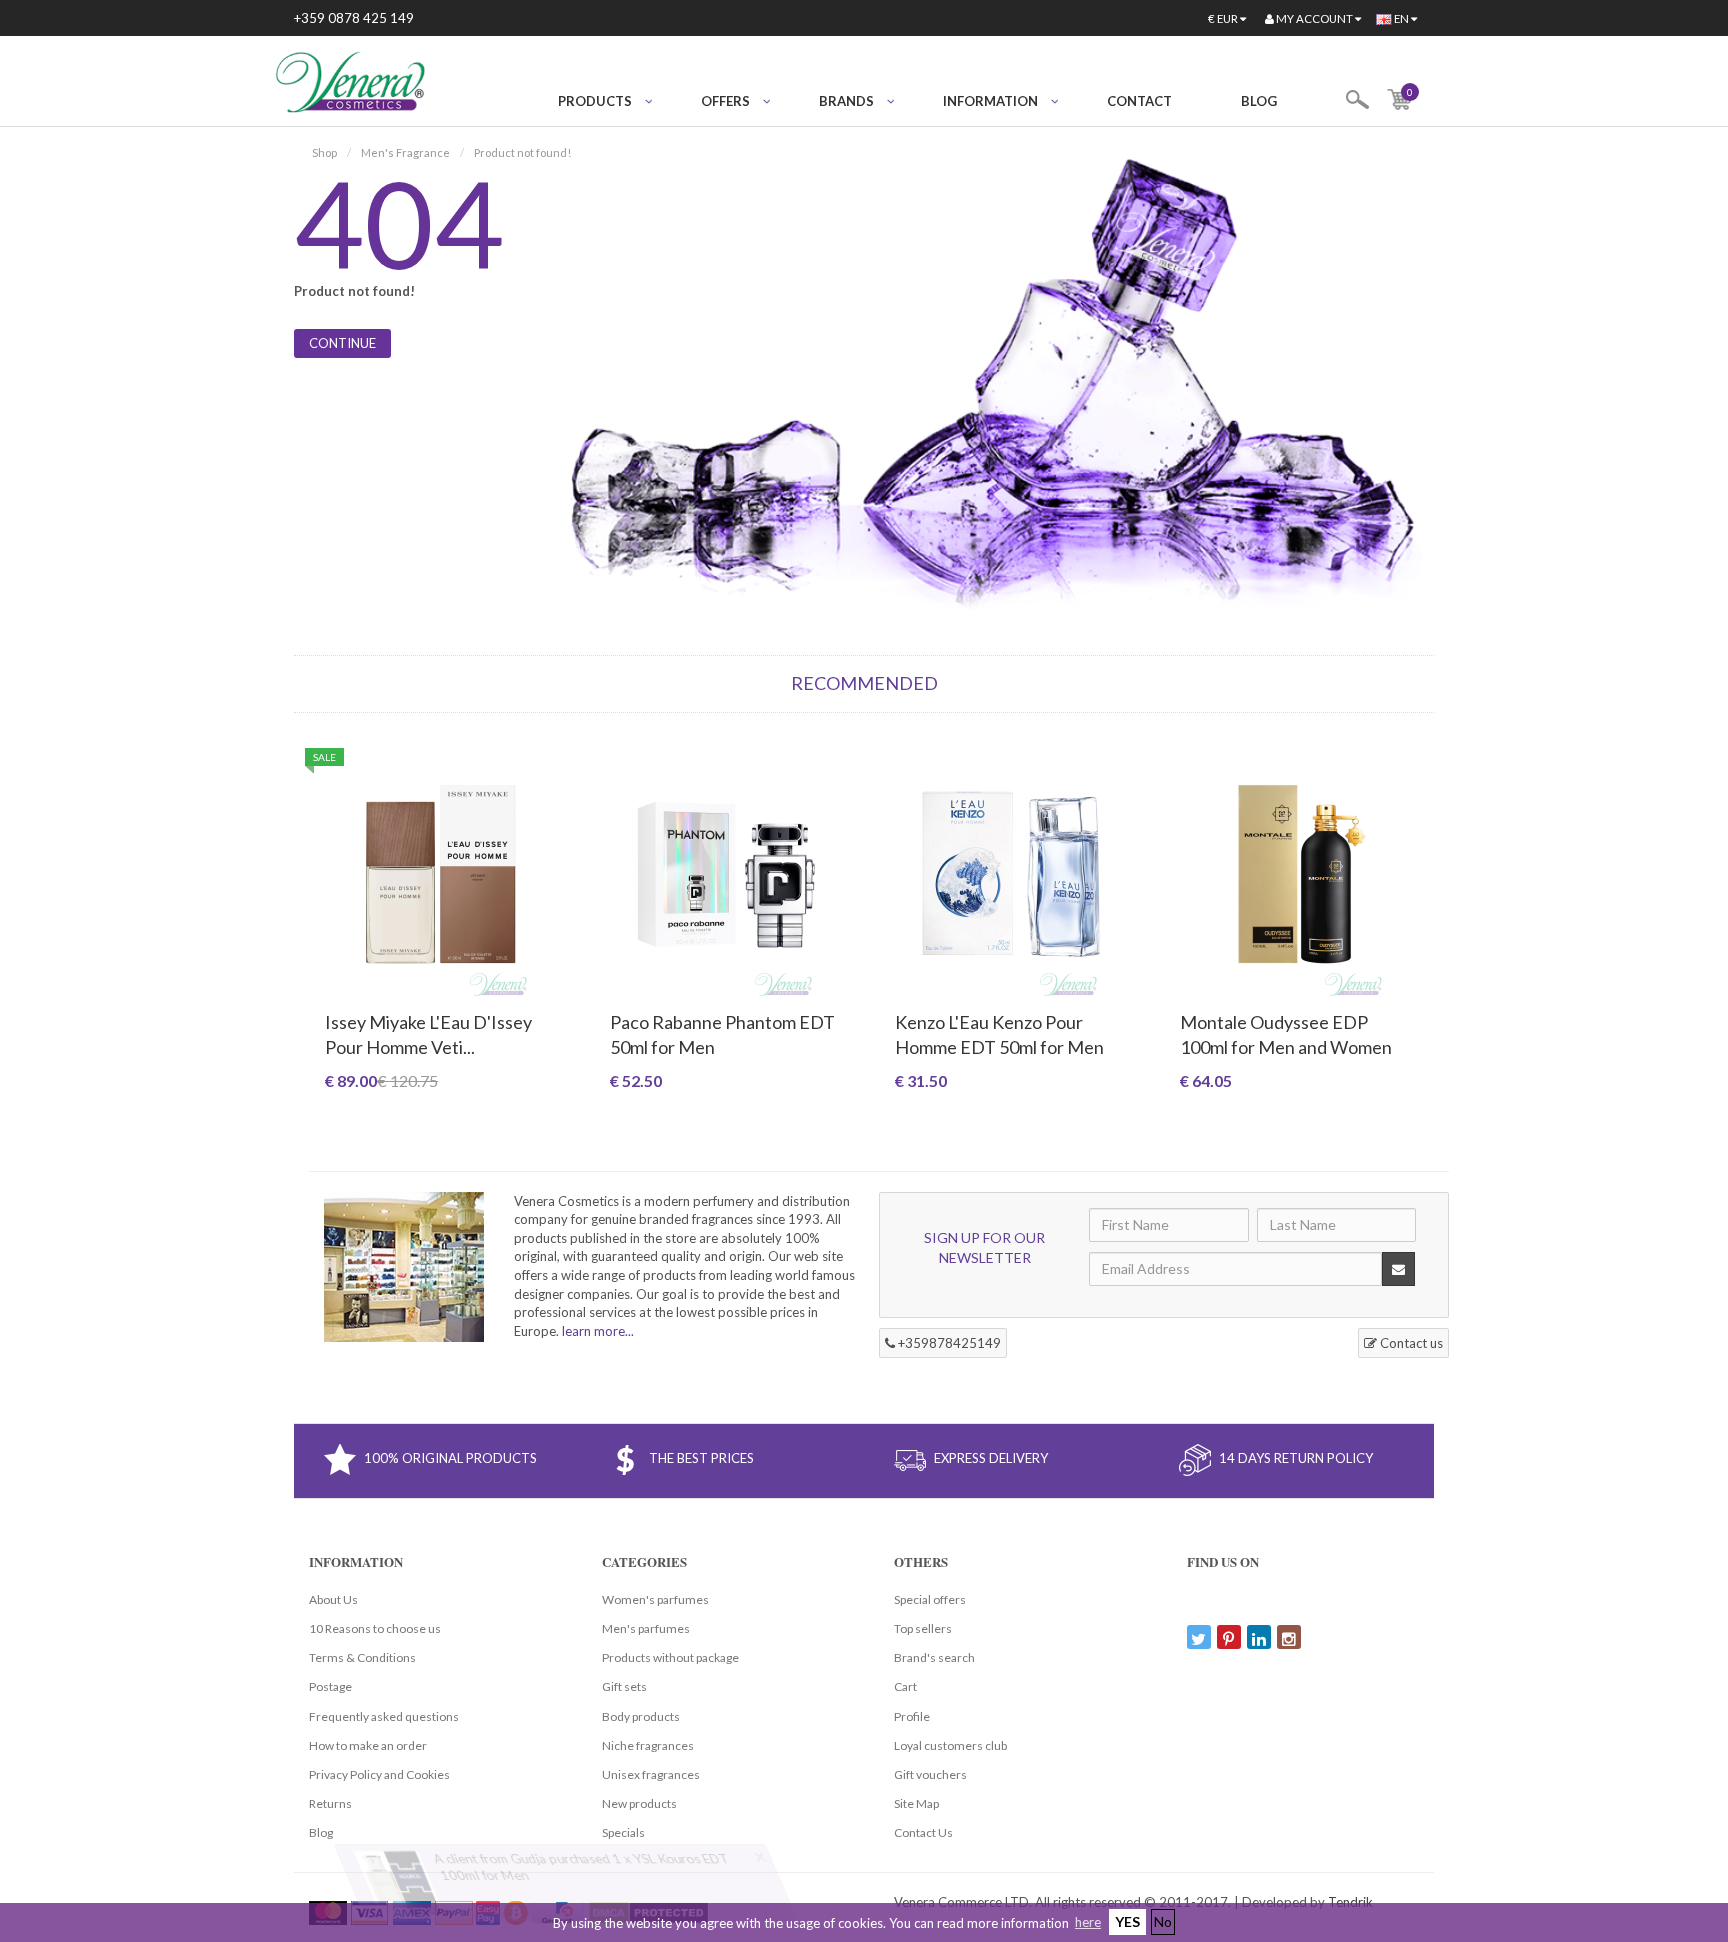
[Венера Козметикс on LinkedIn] (1259, 1637)
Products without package (670, 1657)
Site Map (916, 1803)
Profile (912, 1716)
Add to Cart (440, 1114)
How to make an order (368, 1745)
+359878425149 (948, 1343)
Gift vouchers (930, 1774)
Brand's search (934, 1657)
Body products (641, 1716)
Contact (1139, 101)
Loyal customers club (950, 1745)
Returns (330, 1803)
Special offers (930, 1599)
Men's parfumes (646, 1628)
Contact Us (923, 1832)
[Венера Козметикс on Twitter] (1199, 1637)
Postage (330, 1686)
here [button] (1088, 1922)
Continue (342, 343)
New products (639, 1803)
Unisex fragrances (651, 1774)
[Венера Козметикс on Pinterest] (1229, 1637)
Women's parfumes (655, 1599)
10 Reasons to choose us (375, 1628)
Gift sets (624, 1686)
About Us (333, 1599)
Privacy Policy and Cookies (379, 1774)
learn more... (598, 1331)
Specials (623, 1832)
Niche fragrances (648, 1745)
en (1401, 18)
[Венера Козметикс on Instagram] (1289, 1637)
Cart (905, 1686)
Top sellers (923, 1628)
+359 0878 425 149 (354, 18)
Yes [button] (1127, 1921)
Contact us (1410, 1343)
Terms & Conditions (362, 1657)
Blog (1259, 101)
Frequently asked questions (384, 1716)
